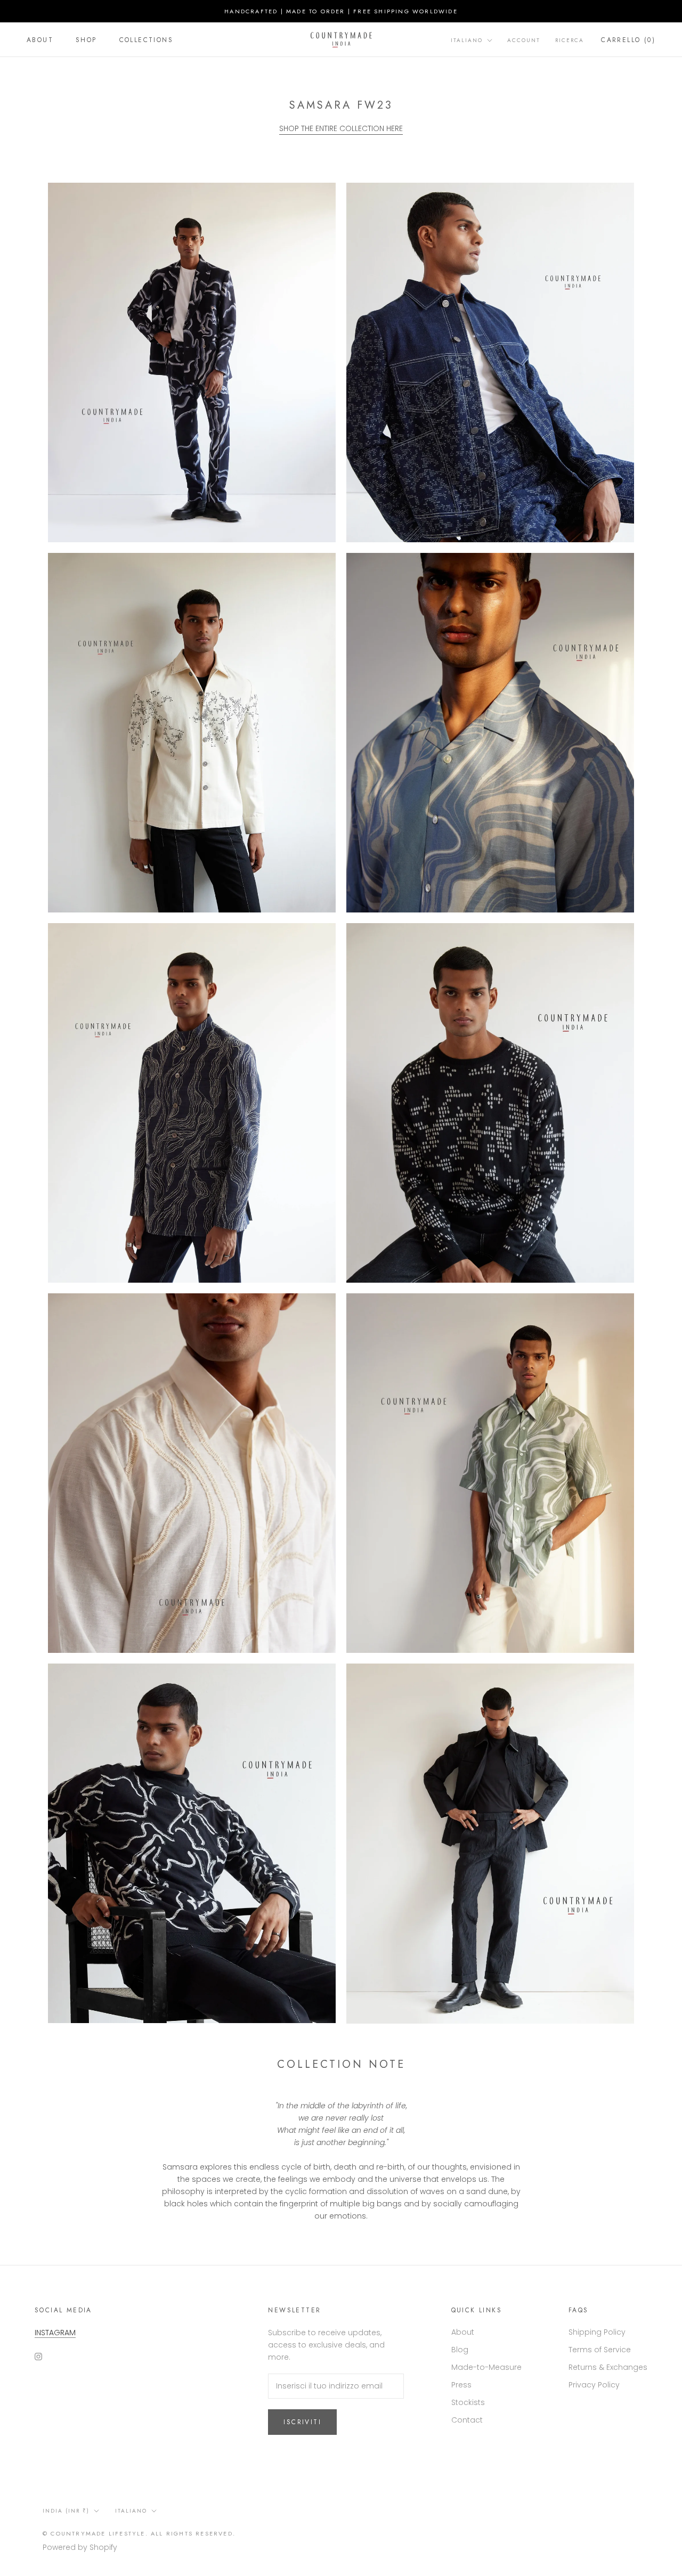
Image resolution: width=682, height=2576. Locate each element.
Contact (467, 2420)
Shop (86, 40)
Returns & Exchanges (608, 2367)
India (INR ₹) (66, 2511)
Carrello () (628, 40)
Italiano (467, 40)
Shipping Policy (597, 2332)
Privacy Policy (594, 2385)
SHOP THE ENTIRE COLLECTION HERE (341, 128)
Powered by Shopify (80, 2547)
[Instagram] (38, 2356)
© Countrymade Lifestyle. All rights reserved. (139, 2533)
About (40, 40)
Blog (460, 2350)
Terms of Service (600, 2350)
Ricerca (570, 40)
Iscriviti (302, 2422)
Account (524, 40)
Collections (146, 40)
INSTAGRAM (55, 2333)
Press (461, 2385)
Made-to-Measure (486, 2367)
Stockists (468, 2402)
